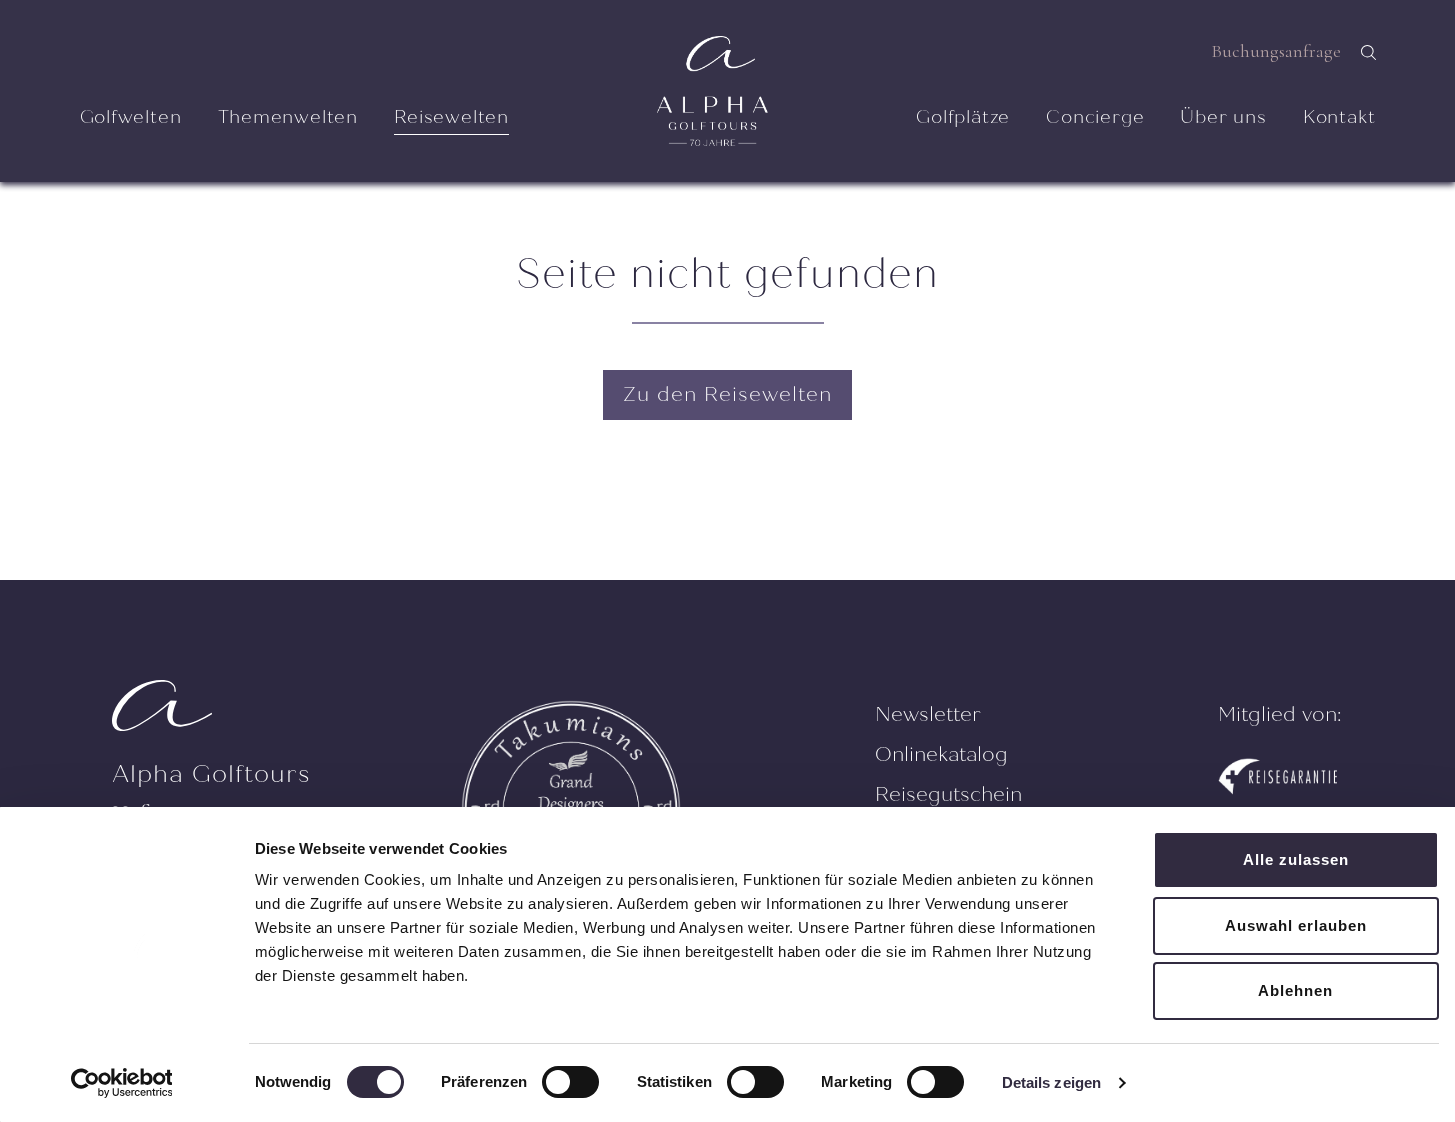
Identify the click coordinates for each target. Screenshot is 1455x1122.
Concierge (1095, 117)
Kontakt (1339, 117)
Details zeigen (1051, 1082)
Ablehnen (1295, 990)
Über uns (1223, 117)
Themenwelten (288, 117)
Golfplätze (963, 117)
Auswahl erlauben (1296, 925)
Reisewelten (451, 117)
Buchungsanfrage (1276, 51)
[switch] (570, 1082)
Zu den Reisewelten (727, 394)
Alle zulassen (1296, 859)
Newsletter (928, 714)
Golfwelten (131, 117)
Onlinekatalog (941, 754)
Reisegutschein (948, 794)
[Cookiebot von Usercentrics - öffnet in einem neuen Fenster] (121, 1083)
